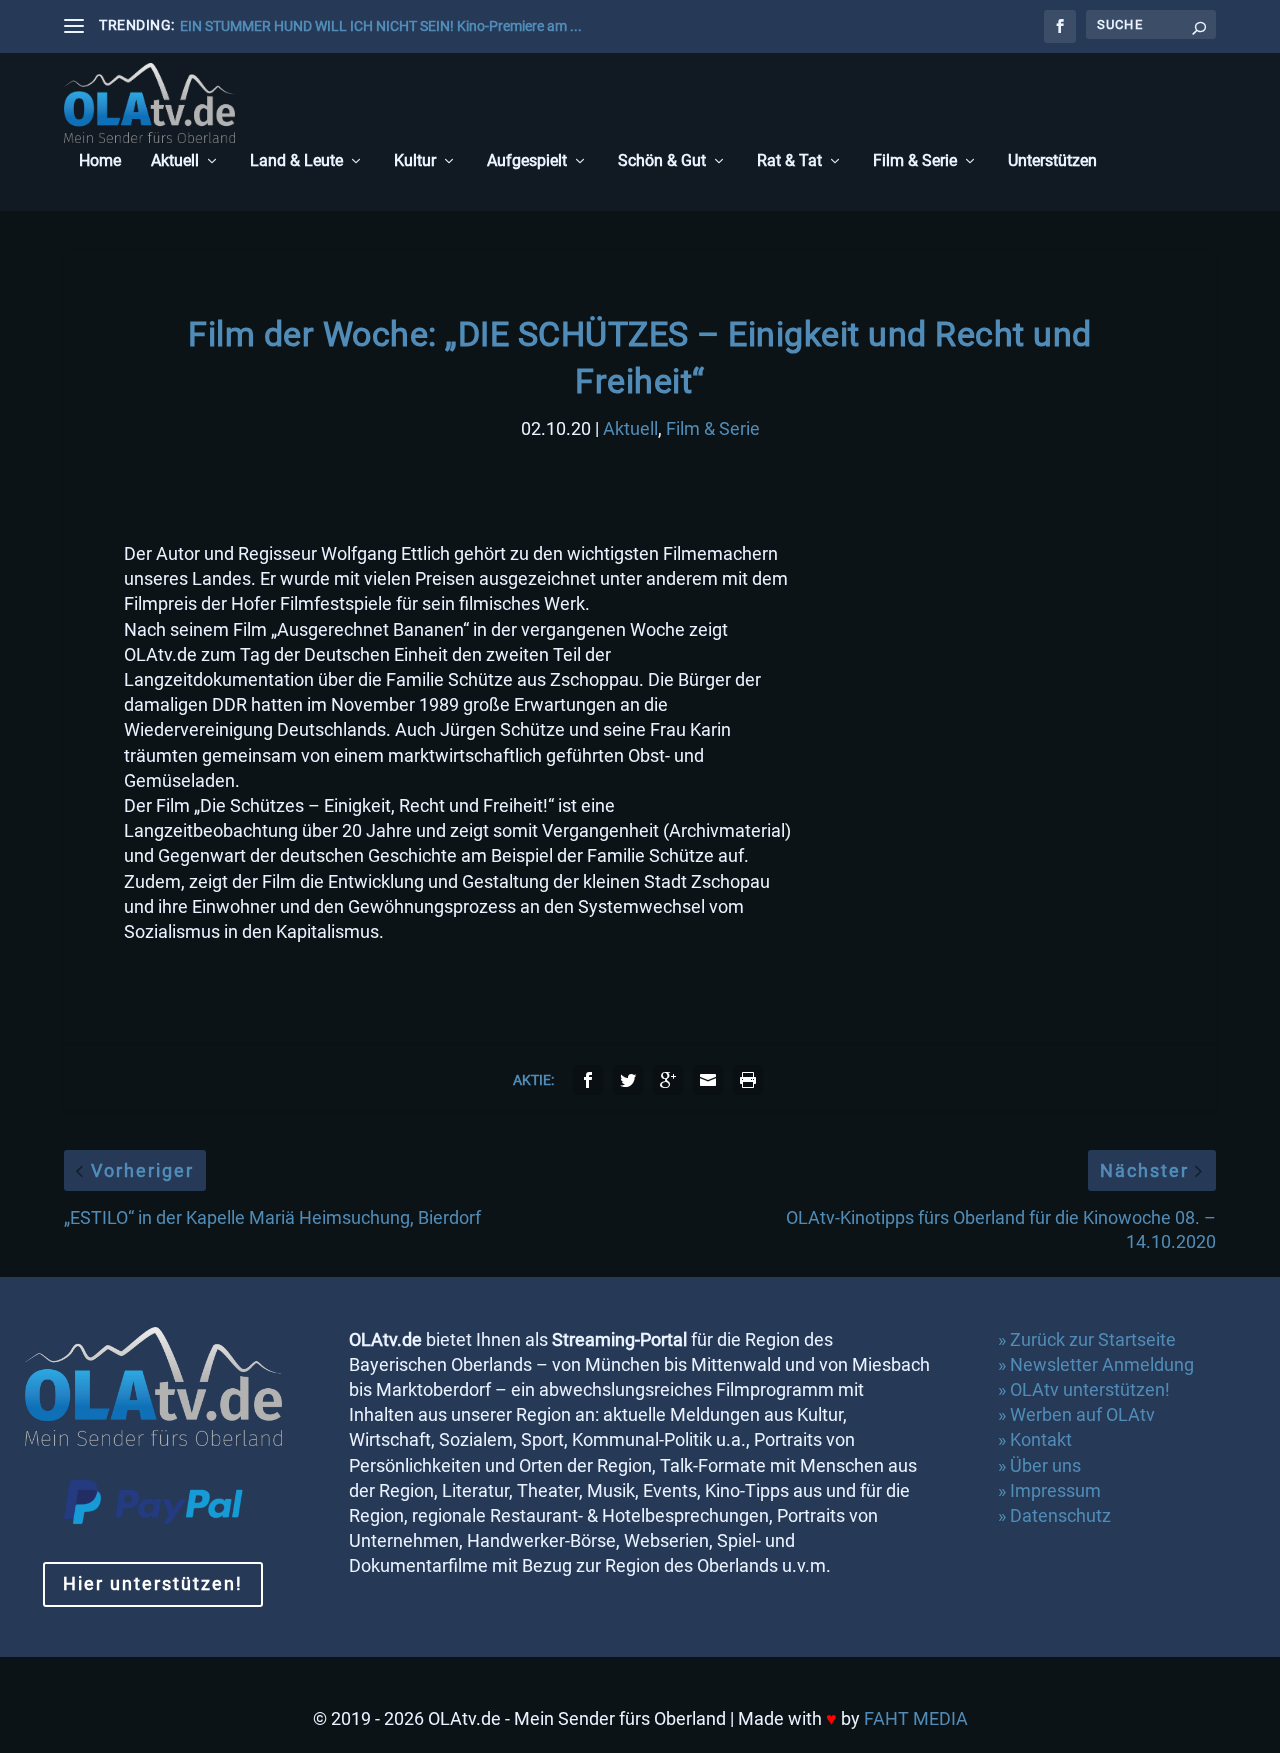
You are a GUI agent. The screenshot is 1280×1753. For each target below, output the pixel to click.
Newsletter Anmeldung (1102, 1364)
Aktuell (175, 161)
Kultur (415, 161)
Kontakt (1041, 1439)
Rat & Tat (789, 161)
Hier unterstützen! (153, 1583)
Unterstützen (1052, 161)
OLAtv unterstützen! (1090, 1389)
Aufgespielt (527, 161)
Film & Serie (915, 161)
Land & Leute (296, 161)
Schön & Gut (662, 161)
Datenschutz (1062, 1515)
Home (100, 161)
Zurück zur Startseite (1093, 1339)
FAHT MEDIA (916, 1718)
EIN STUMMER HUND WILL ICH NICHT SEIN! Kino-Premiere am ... (381, 26)
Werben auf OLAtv (1082, 1414)
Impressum (1055, 1490)
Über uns (1045, 1465)
